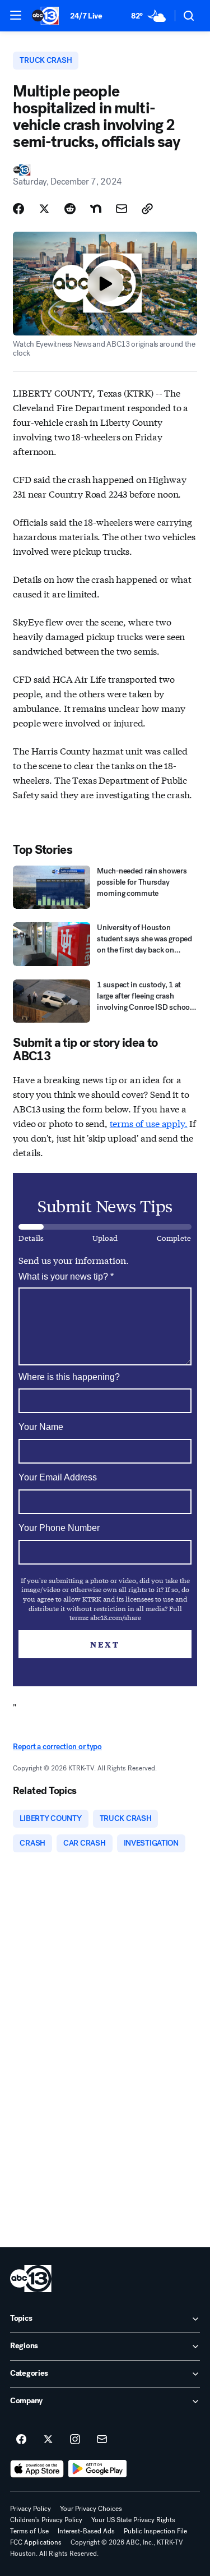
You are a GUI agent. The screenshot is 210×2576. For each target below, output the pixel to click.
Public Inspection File (155, 2531)
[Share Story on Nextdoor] (96, 209)
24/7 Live (86, 16)
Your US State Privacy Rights (133, 2520)
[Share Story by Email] (122, 209)
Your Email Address (58, 1477)
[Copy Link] (147, 209)
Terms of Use (29, 2531)
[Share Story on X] (44, 209)
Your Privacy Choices (91, 2509)
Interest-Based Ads (86, 2531)
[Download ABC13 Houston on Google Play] (98, 2469)
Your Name (41, 1427)
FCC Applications (36, 2542)
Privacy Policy (31, 2509)
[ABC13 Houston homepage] (45, 16)
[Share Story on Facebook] (18, 209)
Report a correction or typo (57, 1747)
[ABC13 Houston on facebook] (21, 2440)
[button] (16, 15)
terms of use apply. (149, 1123)
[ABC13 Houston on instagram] (75, 2440)
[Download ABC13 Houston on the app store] (37, 2469)
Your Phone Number (59, 1528)
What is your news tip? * (66, 1277)
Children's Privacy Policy (46, 2520)
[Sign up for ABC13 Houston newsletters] (102, 2440)
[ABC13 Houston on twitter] (48, 2440)
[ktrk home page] (31, 2279)
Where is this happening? (69, 1377)
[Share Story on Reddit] (70, 209)
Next (105, 1644)
